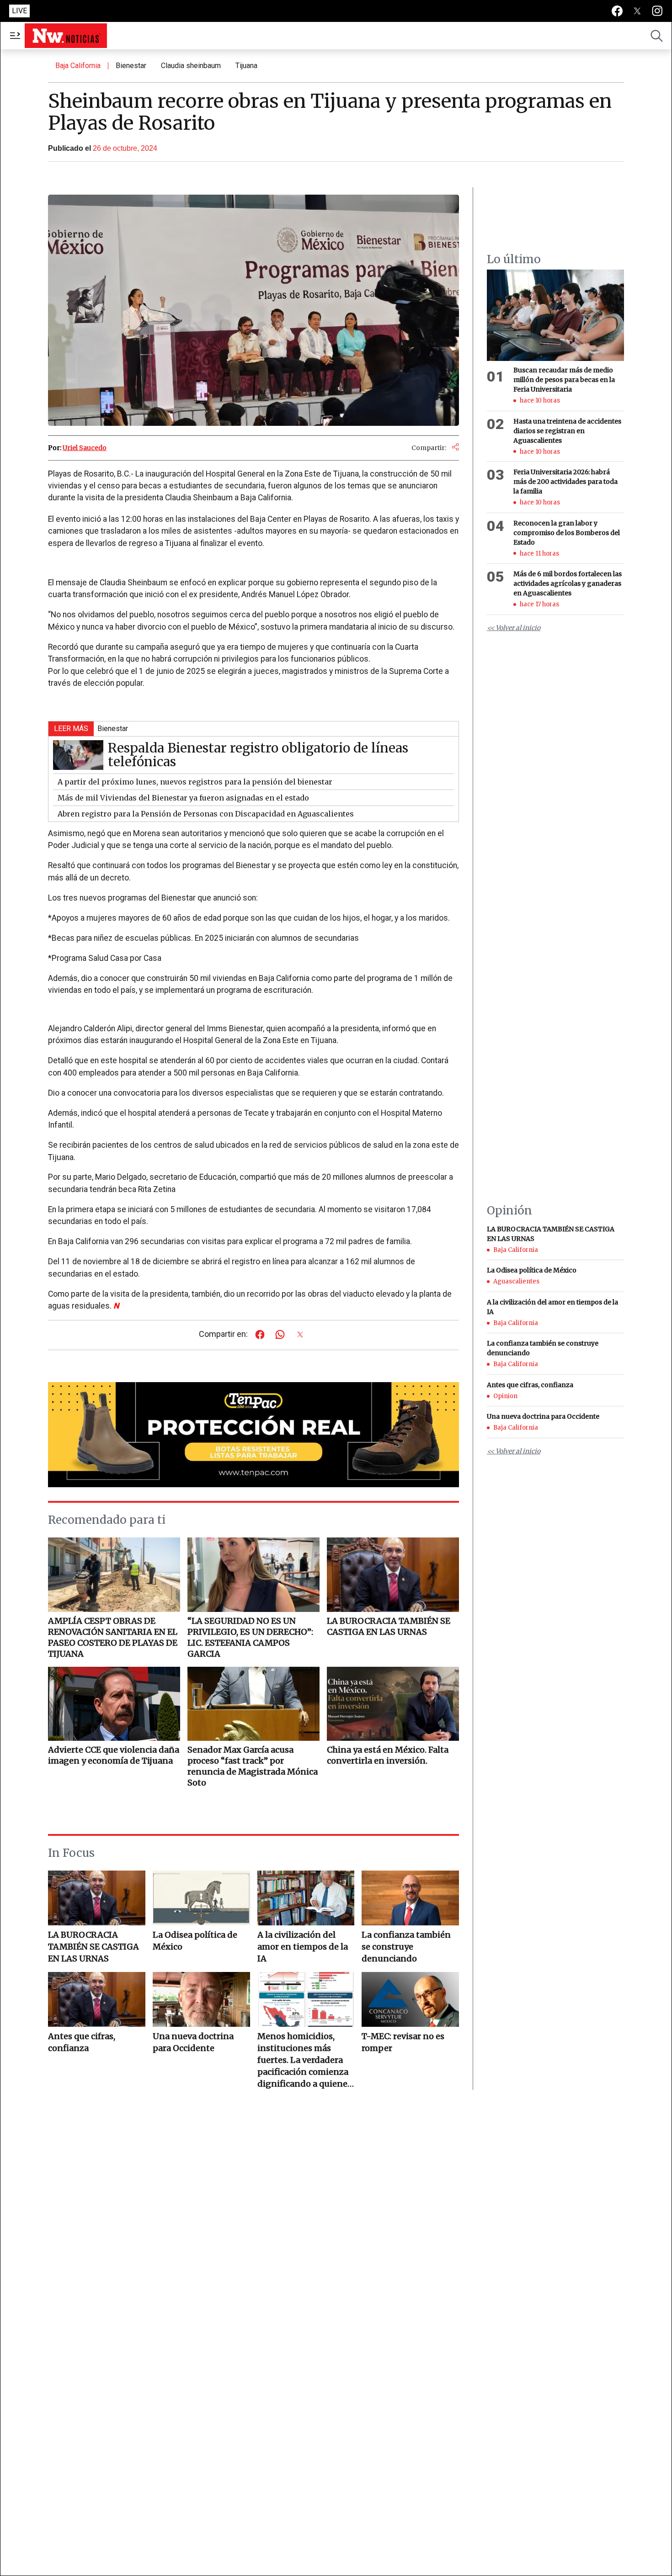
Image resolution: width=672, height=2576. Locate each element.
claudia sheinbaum (191, 66)
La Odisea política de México (195, 1941)
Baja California (78, 66)
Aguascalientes (516, 1281)
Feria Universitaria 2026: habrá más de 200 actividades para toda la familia (565, 482)
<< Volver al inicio (514, 628)
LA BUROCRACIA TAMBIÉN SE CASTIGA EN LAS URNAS (93, 1947)
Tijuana (246, 66)
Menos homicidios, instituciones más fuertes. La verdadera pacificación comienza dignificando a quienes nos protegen (304, 2060)
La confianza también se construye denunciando (406, 1947)
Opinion (505, 1396)
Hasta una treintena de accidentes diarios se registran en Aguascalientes (567, 431)
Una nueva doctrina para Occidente (193, 2042)
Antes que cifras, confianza (82, 2042)
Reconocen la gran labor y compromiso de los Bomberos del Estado (567, 533)
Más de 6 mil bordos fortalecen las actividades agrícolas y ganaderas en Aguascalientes (568, 583)
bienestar (131, 66)
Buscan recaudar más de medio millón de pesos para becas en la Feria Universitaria (564, 380)
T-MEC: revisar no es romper (403, 2042)
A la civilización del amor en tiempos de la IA (303, 1947)
